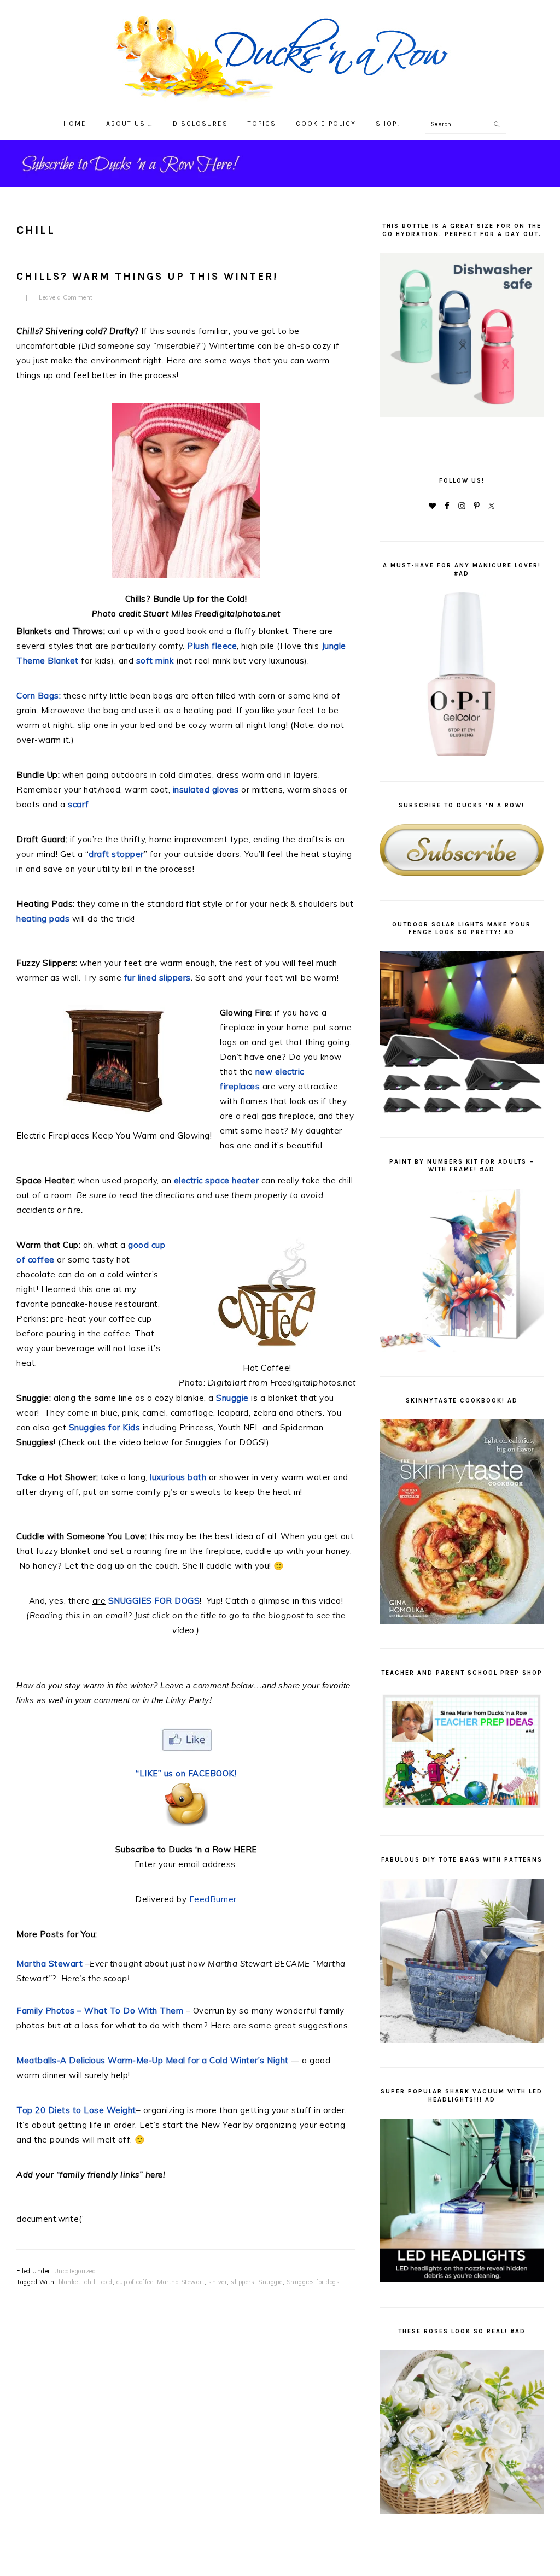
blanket (70, 2282)
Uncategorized (75, 2271)
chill (91, 2282)
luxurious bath (179, 1477)
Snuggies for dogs (313, 2282)
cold (107, 2282)
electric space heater (218, 1180)
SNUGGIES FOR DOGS (154, 1601)
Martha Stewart (49, 1964)
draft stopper (116, 854)
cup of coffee (135, 2282)
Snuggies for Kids (105, 1427)
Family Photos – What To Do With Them (100, 2011)
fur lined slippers (157, 978)
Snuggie (270, 2282)
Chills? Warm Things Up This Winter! (147, 277)
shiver (218, 2282)
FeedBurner (213, 1899)
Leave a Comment (66, 297)
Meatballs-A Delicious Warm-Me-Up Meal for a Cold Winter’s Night (153, 2060)
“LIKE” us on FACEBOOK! (186, 1773)
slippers (243, 2282)
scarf (78, 804)
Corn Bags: (39, 696)
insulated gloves (206, 790)
